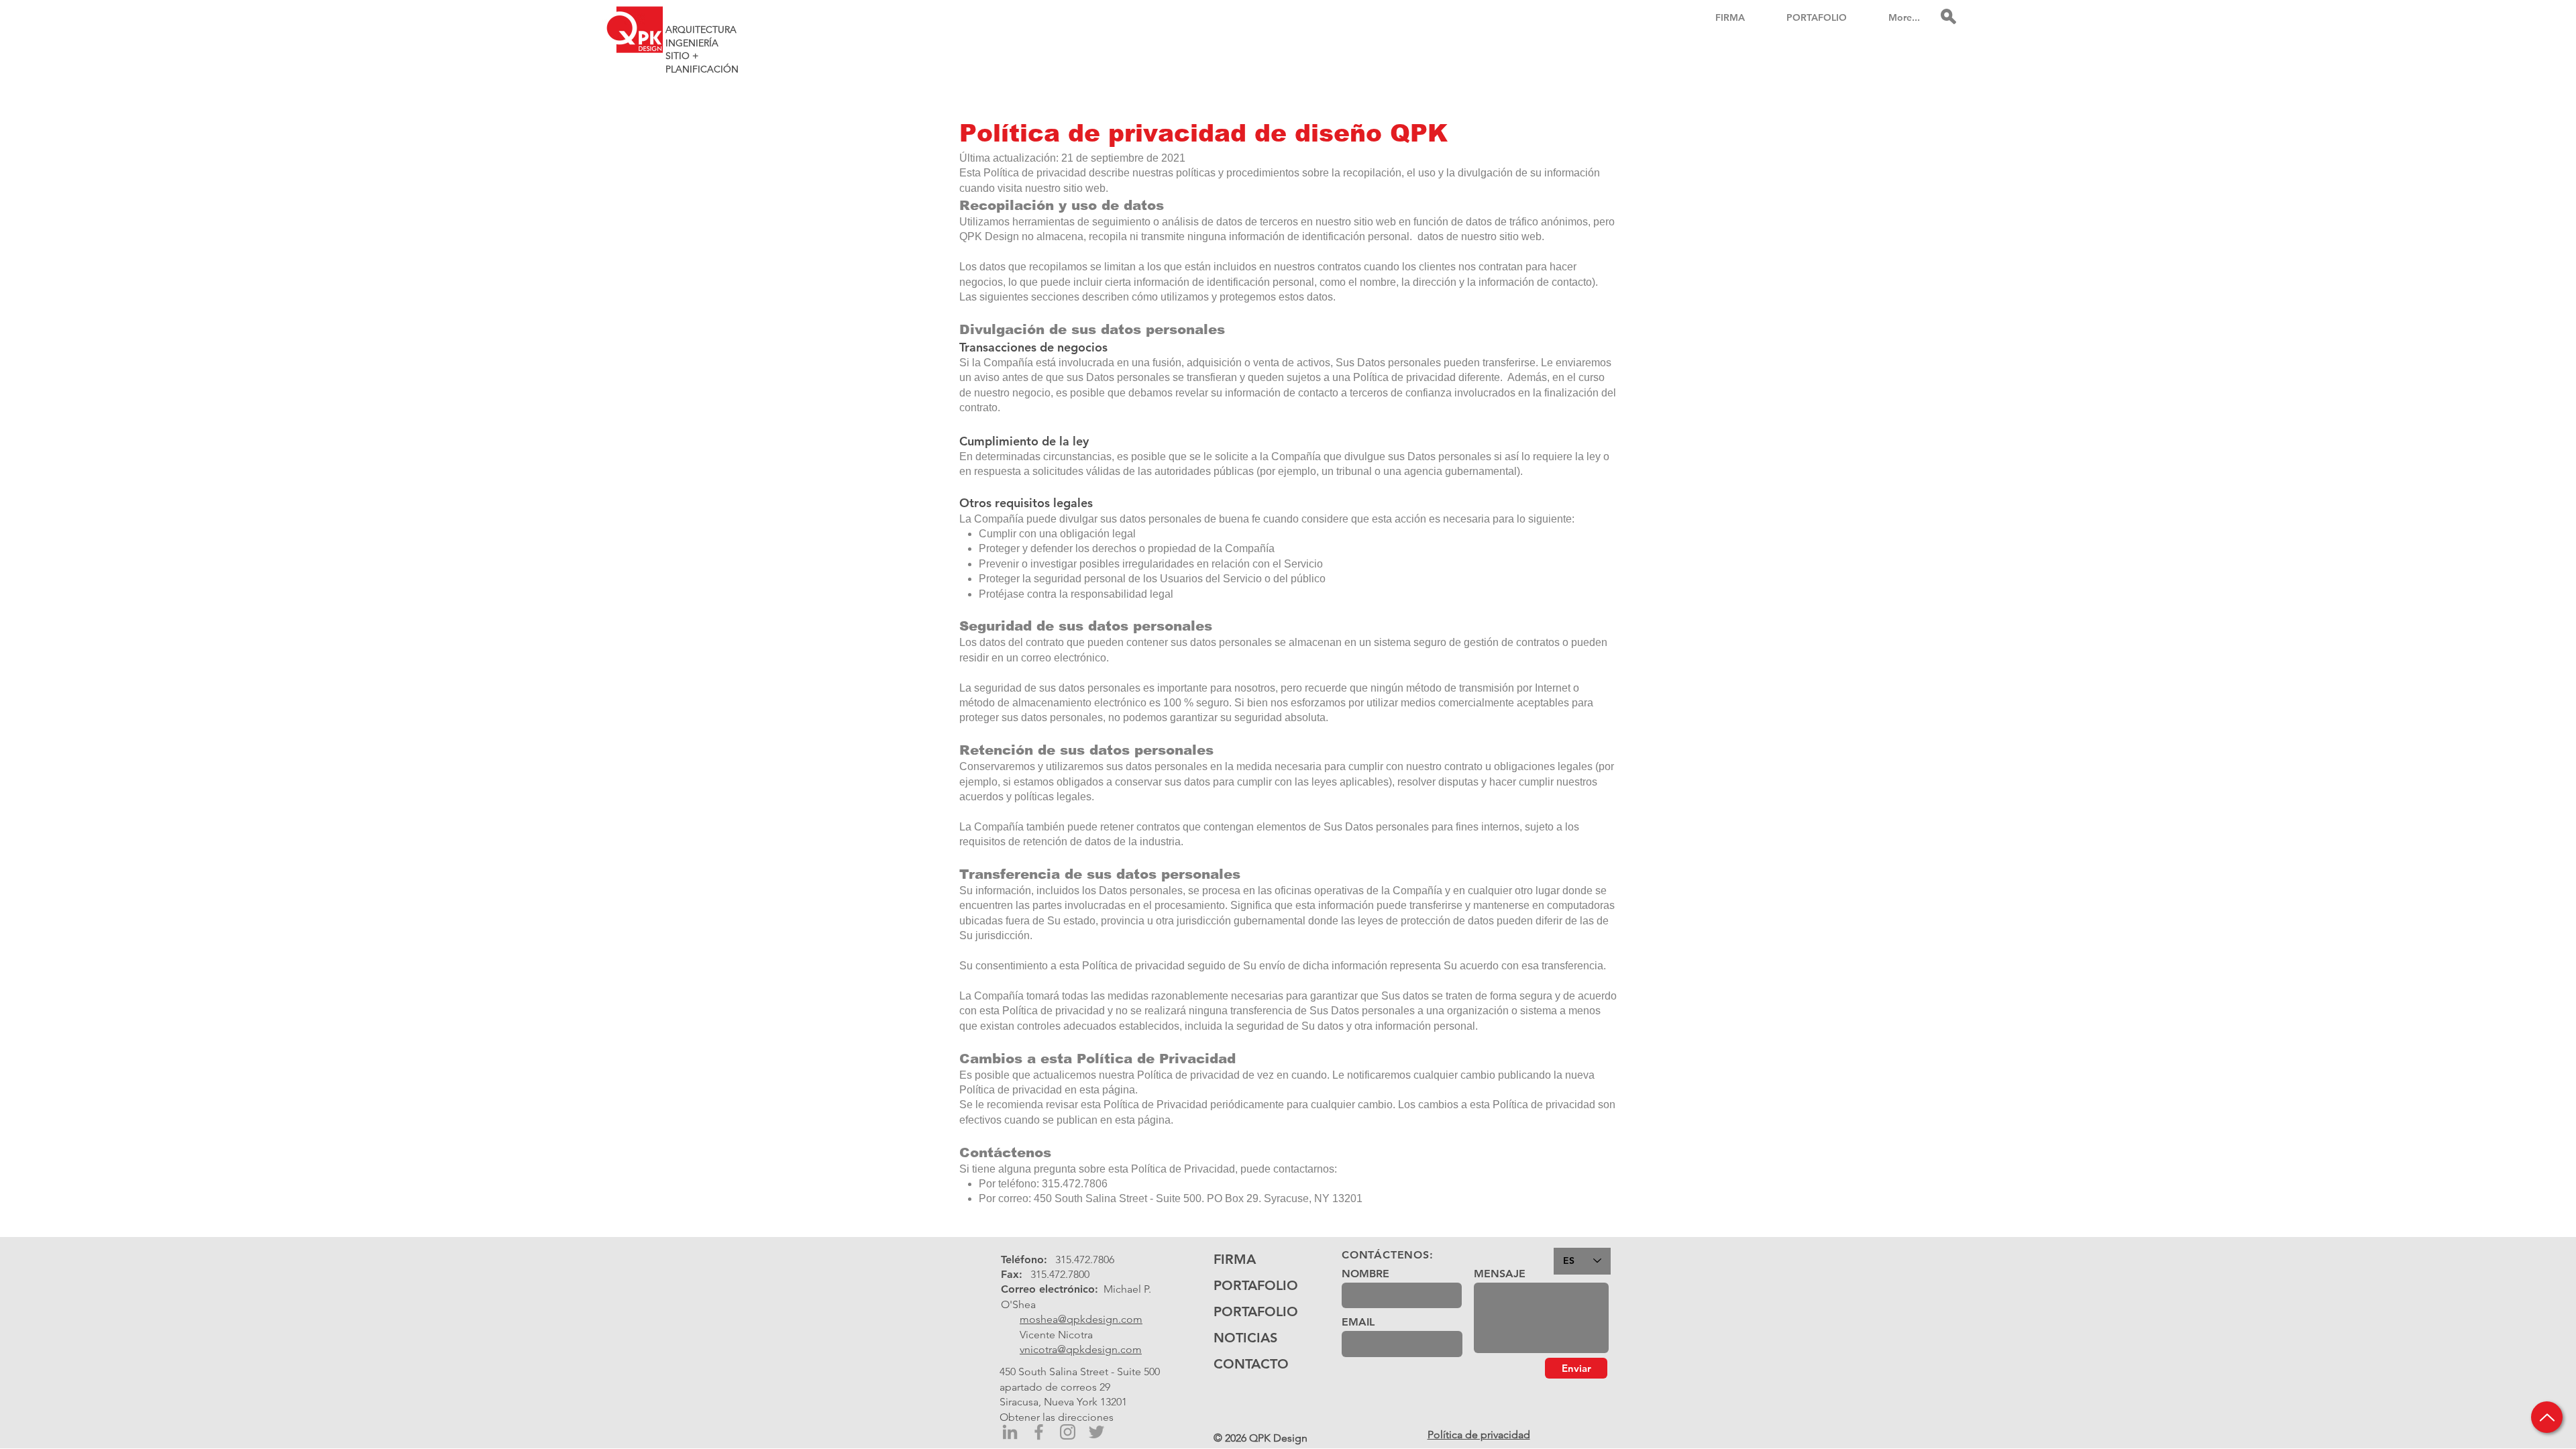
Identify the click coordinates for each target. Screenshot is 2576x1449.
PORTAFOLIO (1255, 1285)
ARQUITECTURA (701, 30)
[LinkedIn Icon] (1010, 1432)
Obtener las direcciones (1057, 1417)
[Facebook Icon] (1039, 1432)
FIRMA (1235, 1259)
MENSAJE (1500, 1274)
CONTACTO (1251, 1364)
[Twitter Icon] (1096, 1432)
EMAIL (1358, 1322)
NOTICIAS (1245, 1338)
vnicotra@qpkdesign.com (1081, 1349)
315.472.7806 (1085, 1259)
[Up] (2547, 1417)
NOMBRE (1365, 1274)
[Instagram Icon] (1068, 1432)
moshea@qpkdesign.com (1081, 1319)
